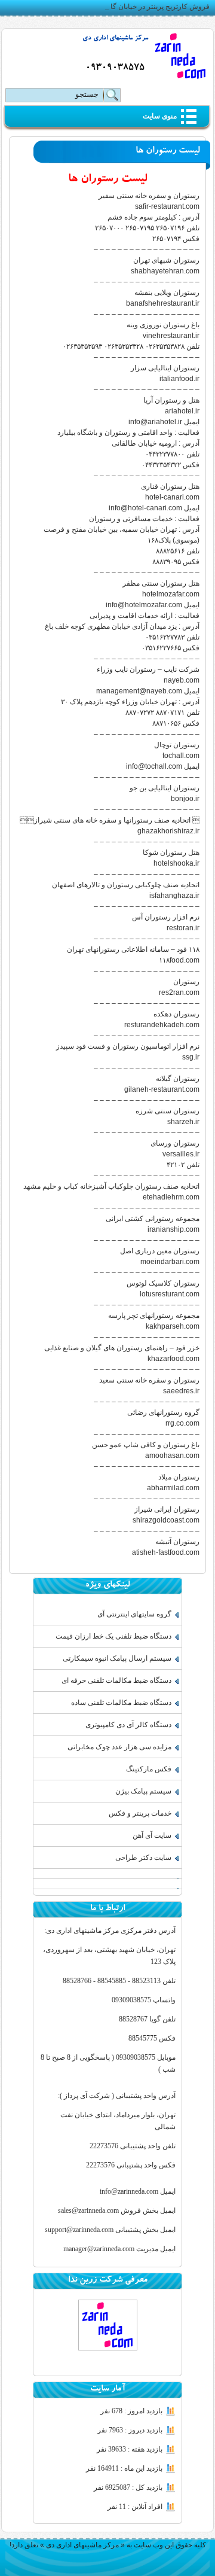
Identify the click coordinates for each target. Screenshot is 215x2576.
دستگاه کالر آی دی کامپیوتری (128, 1725)
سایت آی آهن (152, 1835)
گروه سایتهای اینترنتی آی (134, 1614)
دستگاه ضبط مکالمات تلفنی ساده (121, 1703)
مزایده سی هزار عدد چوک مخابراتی (119, 1747)
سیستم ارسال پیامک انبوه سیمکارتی (117, 1658)
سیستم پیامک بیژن (143, 1791)
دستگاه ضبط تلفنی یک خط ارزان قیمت (113, 1636)
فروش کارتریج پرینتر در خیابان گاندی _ (152, 7)
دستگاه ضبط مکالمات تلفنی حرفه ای (116, 1680)
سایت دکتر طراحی (143, 1858)
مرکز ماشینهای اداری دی (115, 39)
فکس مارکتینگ (149, 1769)
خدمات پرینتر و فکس (140, 1813)
